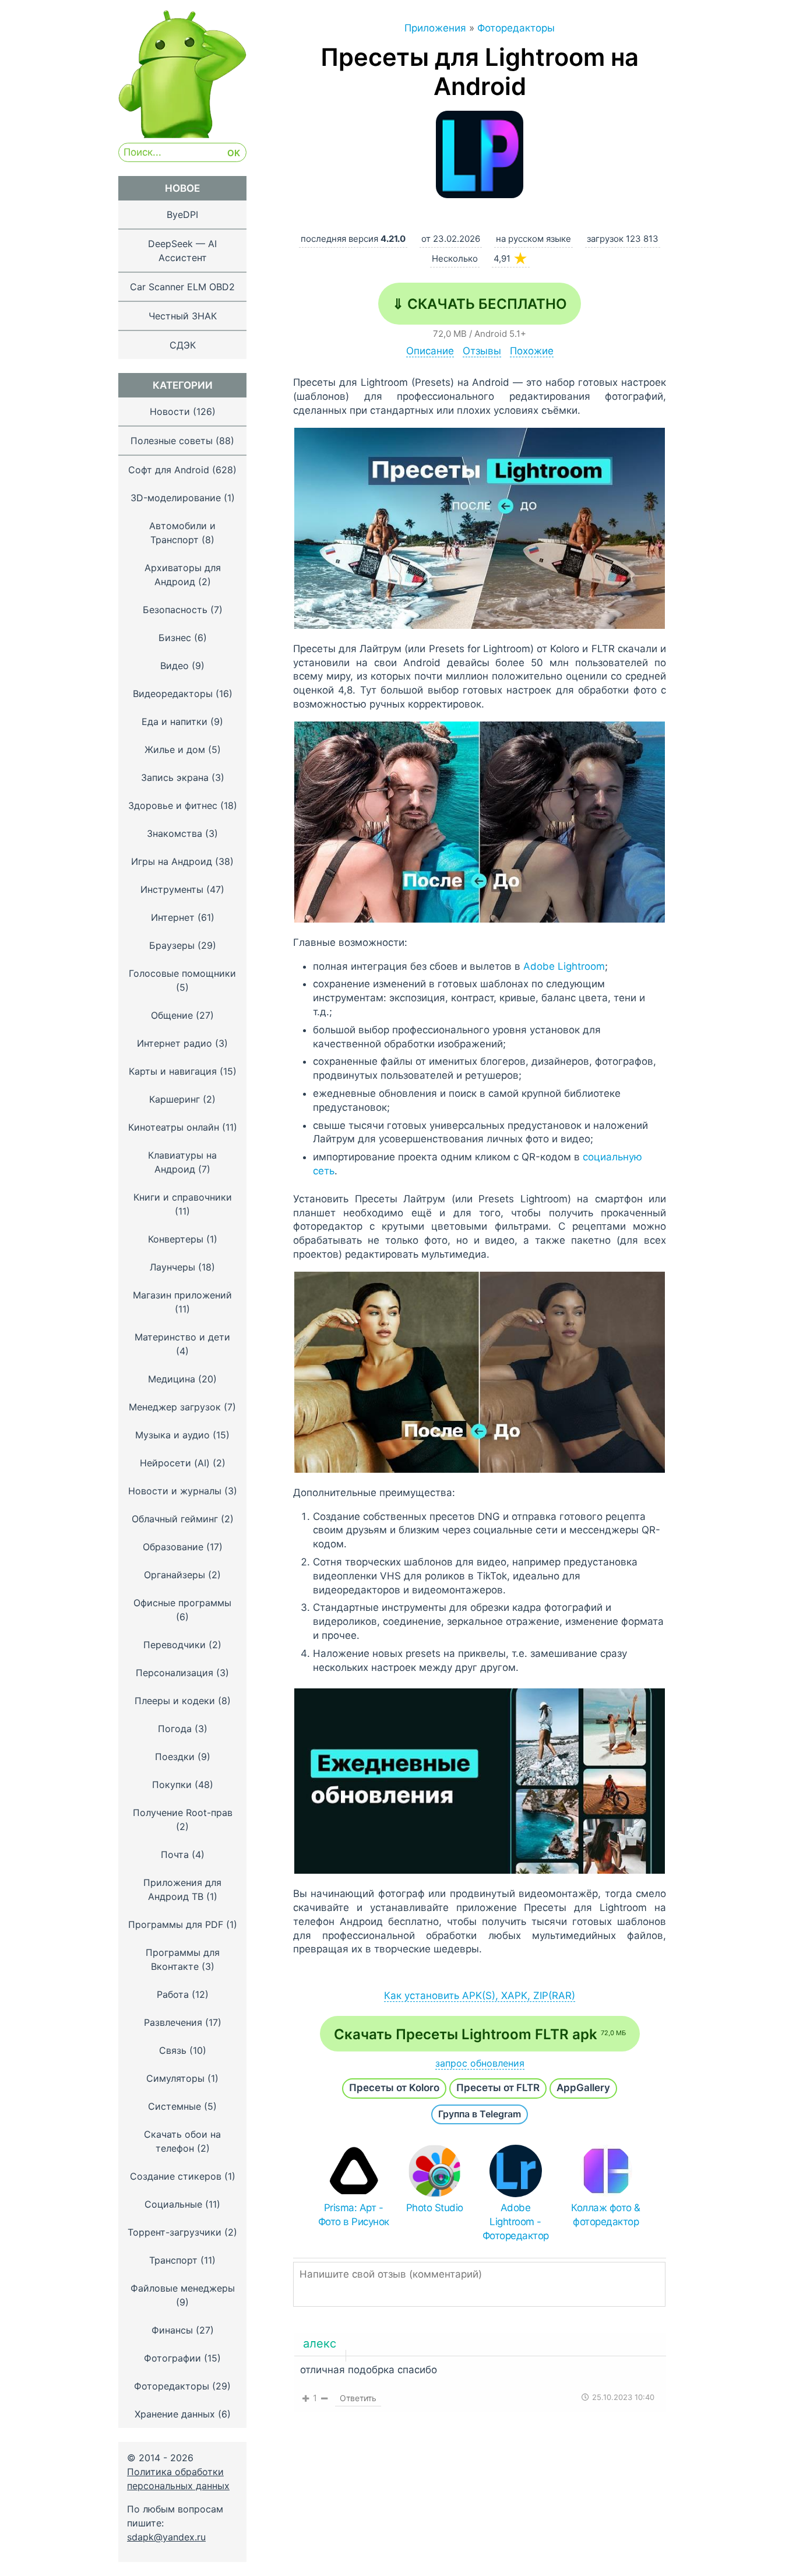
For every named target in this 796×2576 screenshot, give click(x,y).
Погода (175, 1729)
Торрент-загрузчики (175, 2232)
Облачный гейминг (175, 1519)
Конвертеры (176, 1239)
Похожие (532, 351)
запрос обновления (480, 2063)
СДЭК (183, 345)
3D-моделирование (176, 498)
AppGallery (583, 2088)
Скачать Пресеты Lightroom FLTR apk (480, 2034)
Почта (175, 1854)
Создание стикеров (176, 2176)
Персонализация (175, 1673)
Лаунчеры (172, 1267)
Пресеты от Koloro (394, 2088)
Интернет (173, 917)
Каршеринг (175, 1099)
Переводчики (175, 1645)
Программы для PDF (176, 1924)
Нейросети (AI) (175, 1463)
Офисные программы (182, 1603)
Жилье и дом (175, 749)
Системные (175, 2106)
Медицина (172, 1379)
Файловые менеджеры (183, 2288)
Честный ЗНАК (183, 316)
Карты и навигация (173, 1071)
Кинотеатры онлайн (174, 1127)
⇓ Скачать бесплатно (480, 304)
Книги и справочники (183, 1197)
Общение (172, 1015)
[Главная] (182, 135)
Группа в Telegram (480, 2114)
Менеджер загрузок (175, 1407)
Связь (173, 2050)
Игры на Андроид (172, 861)
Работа (173, 1994)
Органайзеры (175, 1575)
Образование (173, 1547)
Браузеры (172, 945)
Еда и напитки (175, 722)
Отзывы (482, 351)
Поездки (175, 1757)
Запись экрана (175, 777)
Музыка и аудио (172, 1435)
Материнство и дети (182, 1337)
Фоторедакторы (172, 2386)
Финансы (172, 2330)
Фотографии (172, 2358)
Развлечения (173, 2022)
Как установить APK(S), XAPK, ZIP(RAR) (480, 1996)
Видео (175, 666)
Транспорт (173, 2260)
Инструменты (172, 889)
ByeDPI (182, 214)
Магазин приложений (182, 1295)
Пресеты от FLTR (498, 2088)
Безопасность (175, 610)
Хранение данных (175, 2414)
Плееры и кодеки (175, 1701)
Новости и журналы (175, 1491)
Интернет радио (175, 1043)
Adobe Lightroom (564, 966)
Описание (430, 351)
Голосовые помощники (182, 973)
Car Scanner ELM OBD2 (182, 287)
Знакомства (175, 833)
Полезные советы (172, 441)
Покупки (172, 1785)
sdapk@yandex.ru (166, 2537)
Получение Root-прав (183, 1813)
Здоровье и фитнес (173, 805)
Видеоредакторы (173, 694)
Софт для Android (169, 470)
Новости (170, 411)
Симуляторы (175, 2078)
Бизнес (175, 638)
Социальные (173, 2204)
